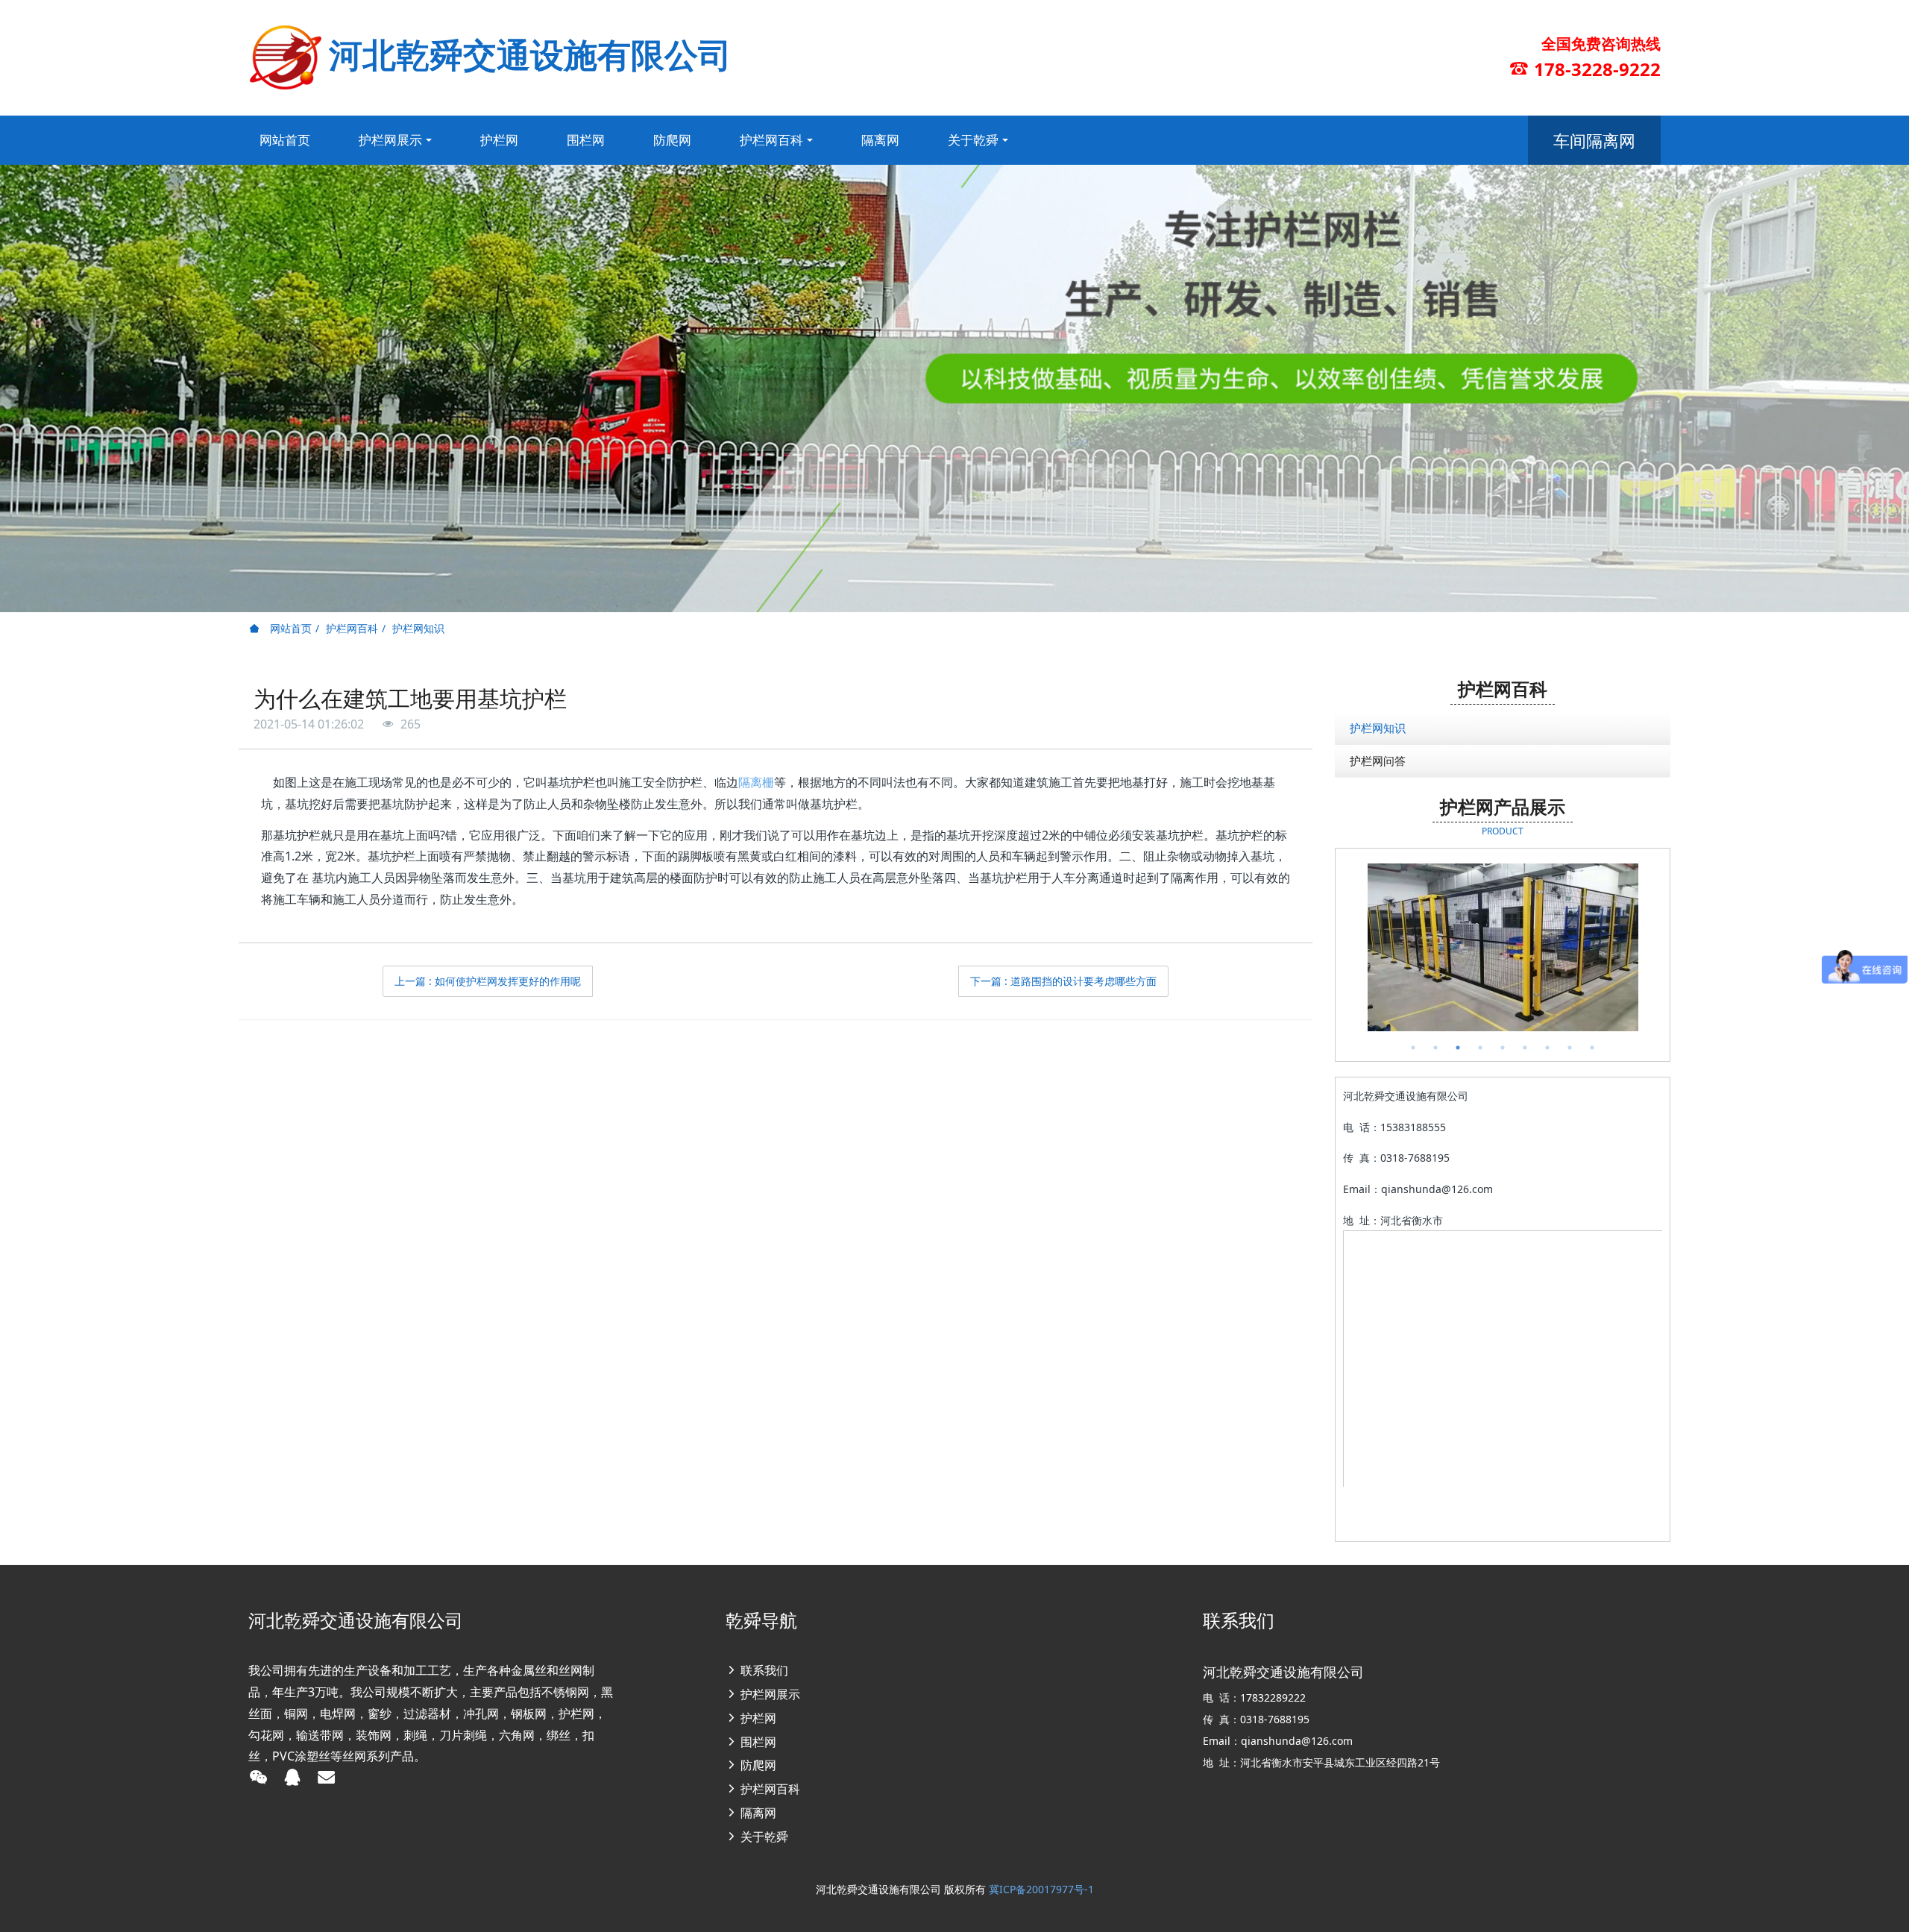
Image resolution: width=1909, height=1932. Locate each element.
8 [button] (1570, 1048)
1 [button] (1413, 1048)
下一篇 (1063, 981)
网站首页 (285, 140)
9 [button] (1592, 1048)
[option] (1503, 947)
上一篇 (488, 981)
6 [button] (1525, 1048)
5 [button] (1503, 1048)
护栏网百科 (352, 628)
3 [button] (1458, 1048)
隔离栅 (756, 782)
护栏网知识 (418, 628)
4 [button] (1480, 1048)
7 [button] (1547, 1048)
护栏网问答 (1378, 761)
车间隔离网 (1594, 140)
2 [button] (1435, 1048)
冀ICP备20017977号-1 (1041, 1889)
